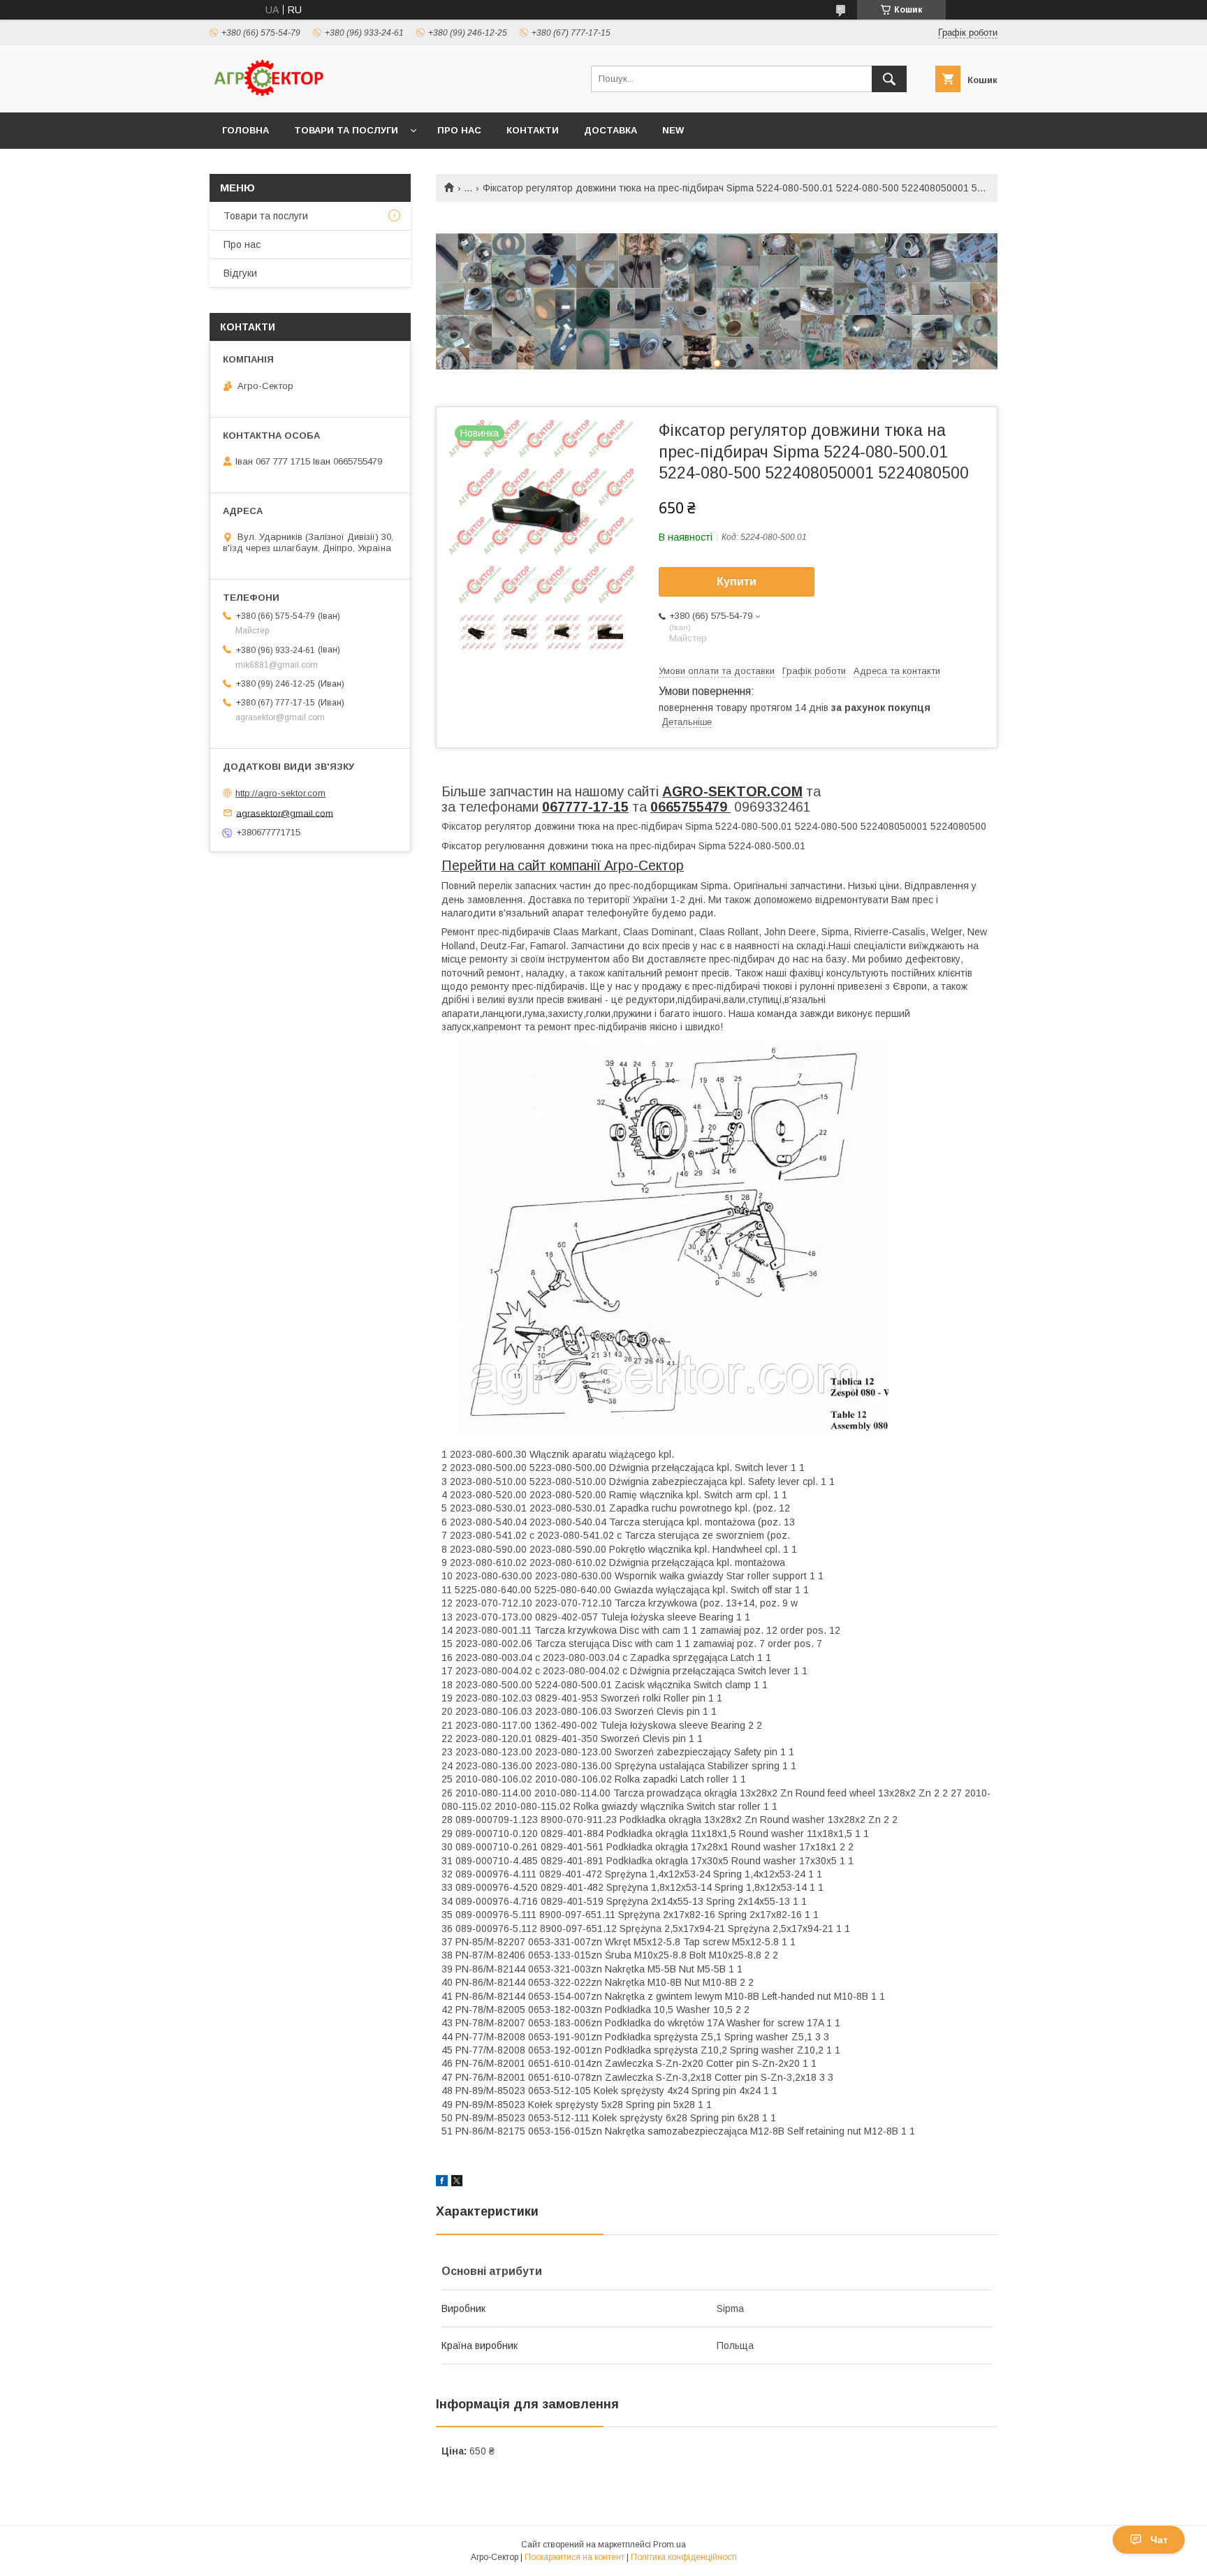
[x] (457, 2183)
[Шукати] (889, 79)
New (673, 130)
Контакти (533, 130)
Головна (246, 130)
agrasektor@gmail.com (285, 813)
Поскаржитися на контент (575, 2557)
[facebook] (442, 2183)
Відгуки (240, 273)
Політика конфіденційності (684, 2557)
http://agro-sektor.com (280, 793)
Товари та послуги (346, 130)
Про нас (459, 130)
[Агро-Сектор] (269, 94)
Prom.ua (670, 2545)
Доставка (610, 130)
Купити (737, 581)
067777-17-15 (585, 807)
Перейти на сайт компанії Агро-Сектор (563, 865)
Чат (1159, 2540)
